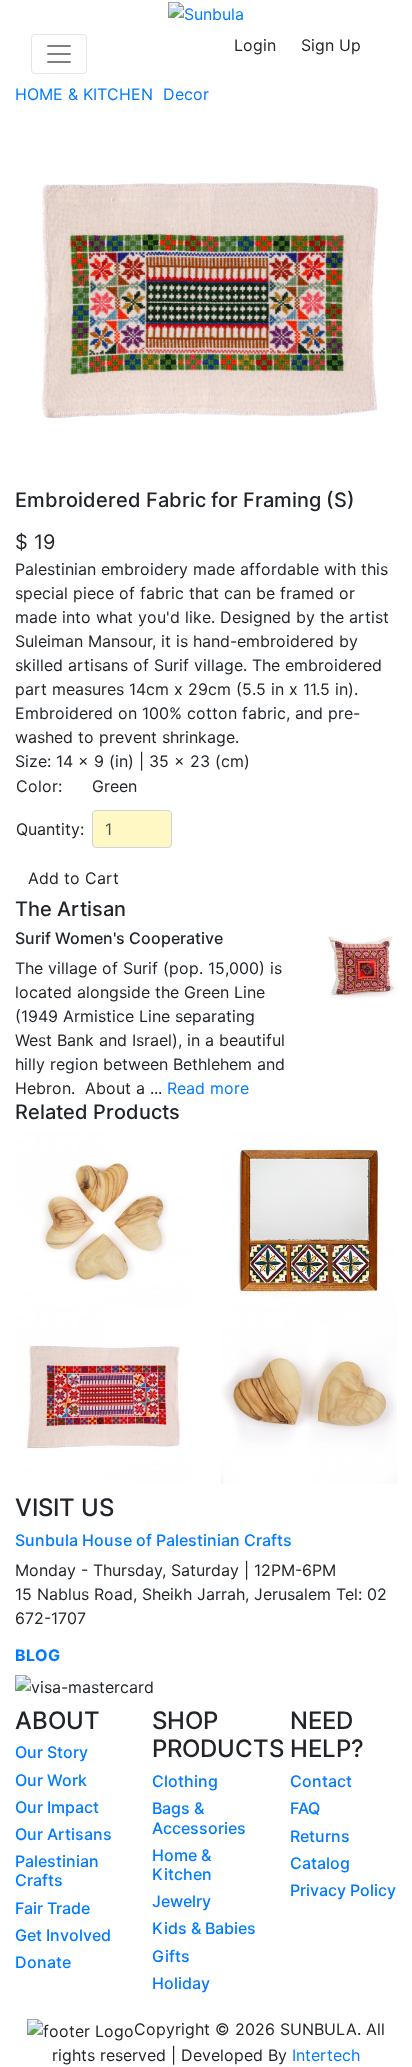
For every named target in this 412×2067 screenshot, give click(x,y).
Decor (188, 94)
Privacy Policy (343, 1890)
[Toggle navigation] (59, 54)
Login (255, 45)
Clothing (185, 1781)
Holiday (181, 1983)
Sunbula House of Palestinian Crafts (153, 1540)
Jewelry (181, 1901)
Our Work (51, 1780)
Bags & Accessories (199, 1817)
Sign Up (331, 45)
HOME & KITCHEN (86, 94)
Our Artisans (63, 1834)
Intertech (326, 2055)
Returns (320, 1836)
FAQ (305, 1808)
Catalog (320, 1863)
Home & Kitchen (182, 1864)
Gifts (171, 1956)
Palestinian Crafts (57, 1870)
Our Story (51, 1752)
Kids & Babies (204, 1928)
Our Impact (57, 1807)
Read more (208, 1088)
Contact (321, 1781)
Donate (43, 1962)
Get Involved (63, 1935)
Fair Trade (52, 1908)
